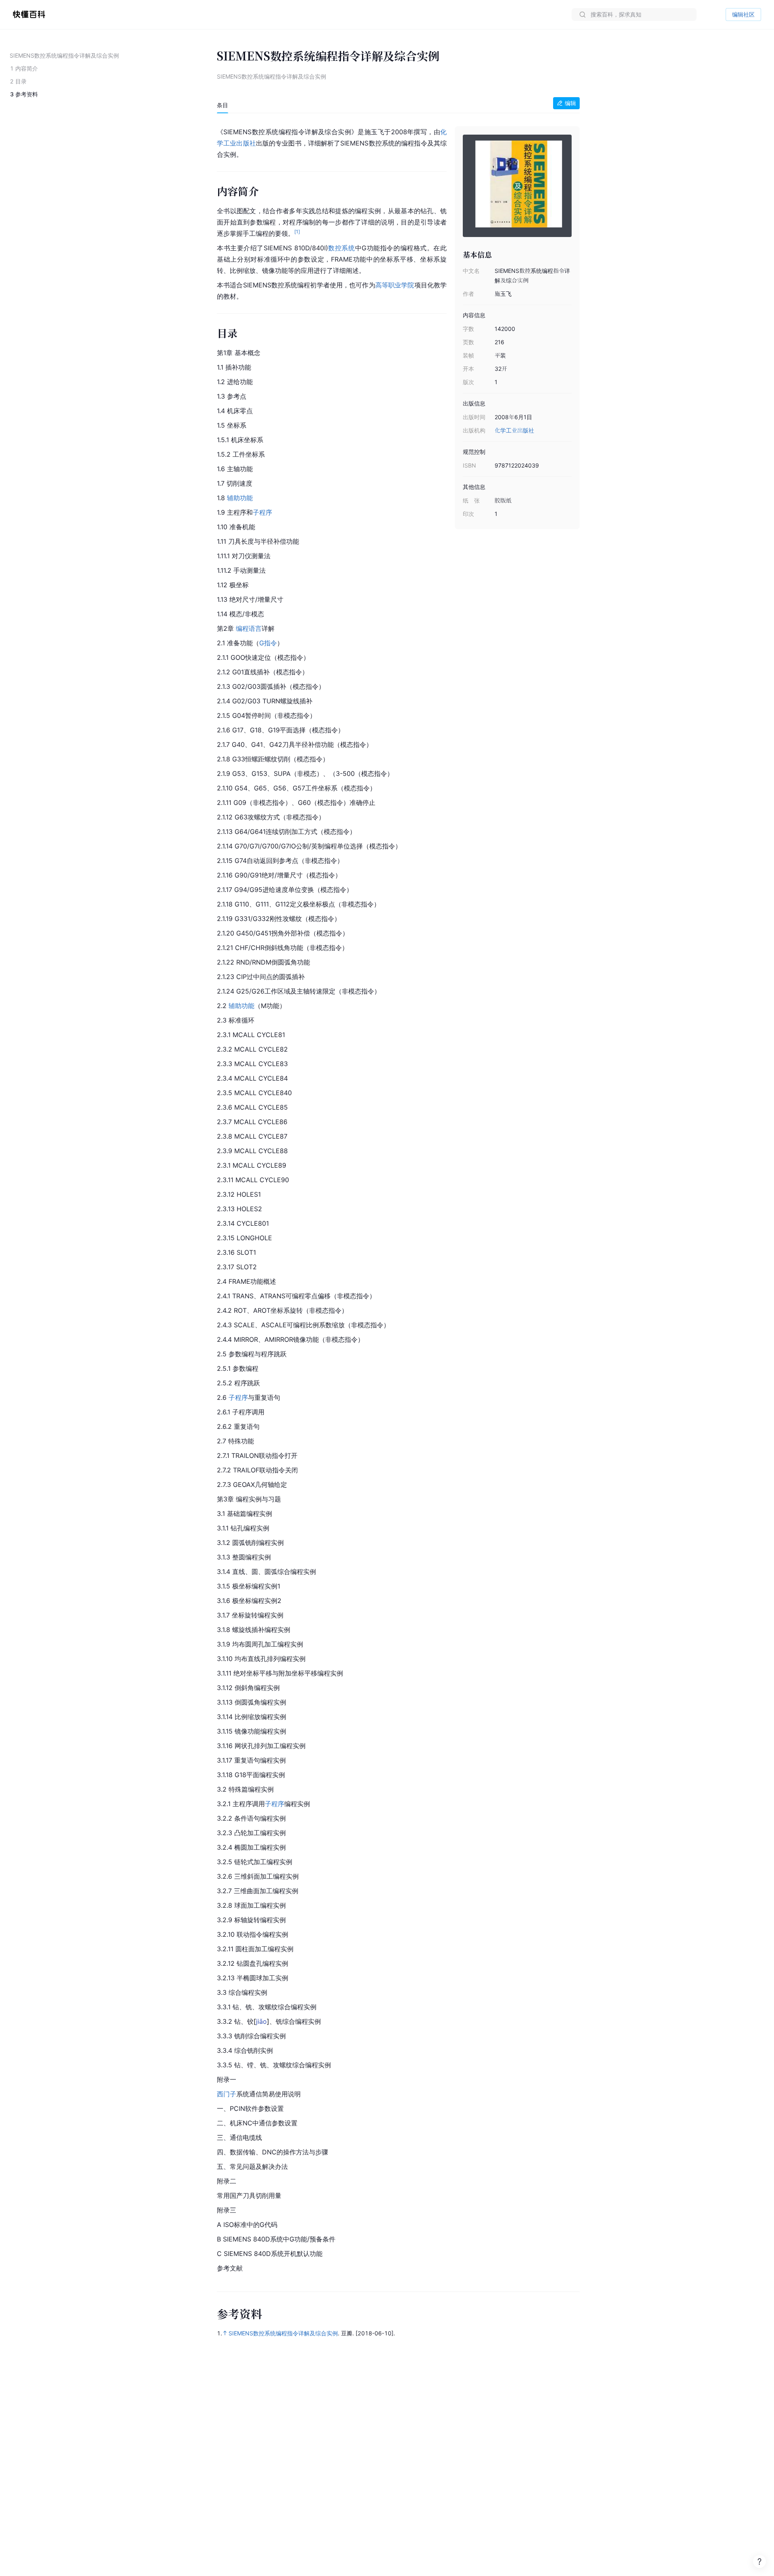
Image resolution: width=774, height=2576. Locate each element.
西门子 (227, 2094)
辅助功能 (240, 498)
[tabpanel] (398, 1199)
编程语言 (249, 628)
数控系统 (342, 248)
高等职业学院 (395, 285)
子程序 (262, 512)
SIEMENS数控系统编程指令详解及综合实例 (283, 2333)
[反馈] (759, 2561)
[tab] (223, 105)
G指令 (268, 643)
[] (261, 2021)
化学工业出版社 (514, 430)
